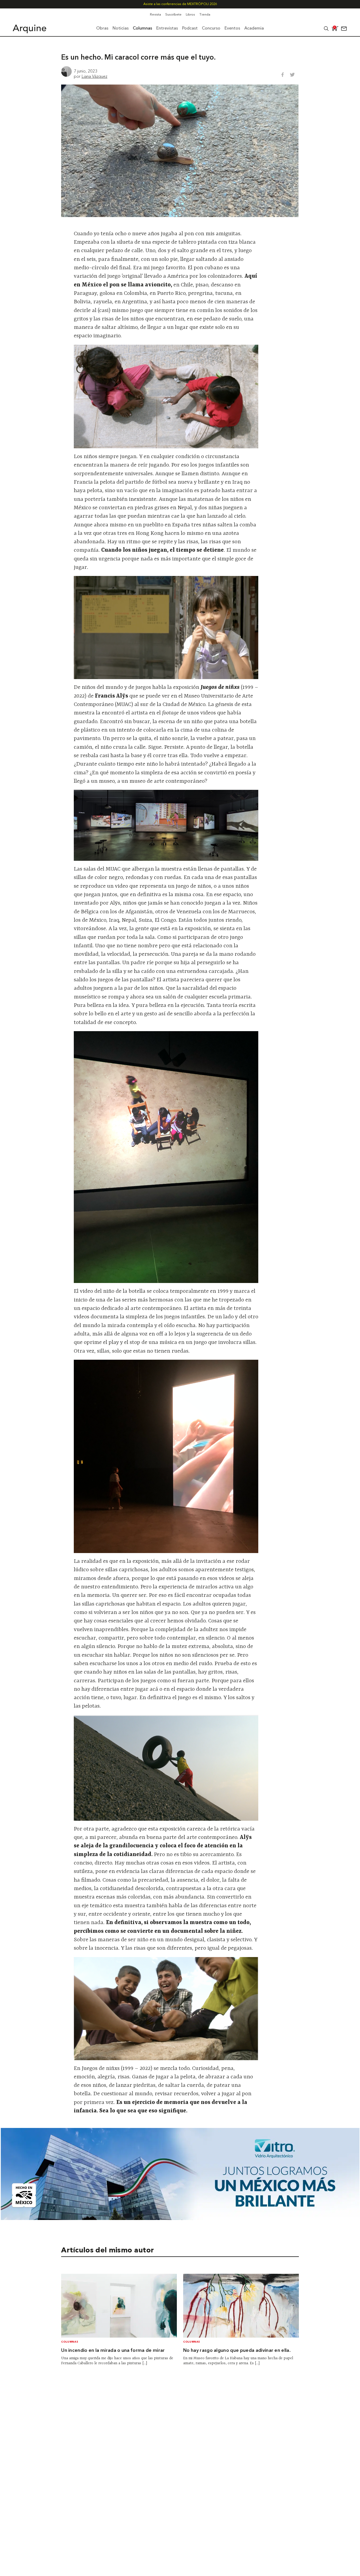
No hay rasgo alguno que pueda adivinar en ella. (237, 2351)
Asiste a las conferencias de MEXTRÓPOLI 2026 (180, 4)
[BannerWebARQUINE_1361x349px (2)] (180, 2218)
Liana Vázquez (94, 76)
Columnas (70, 2342)
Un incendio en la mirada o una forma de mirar (113, 2351)
